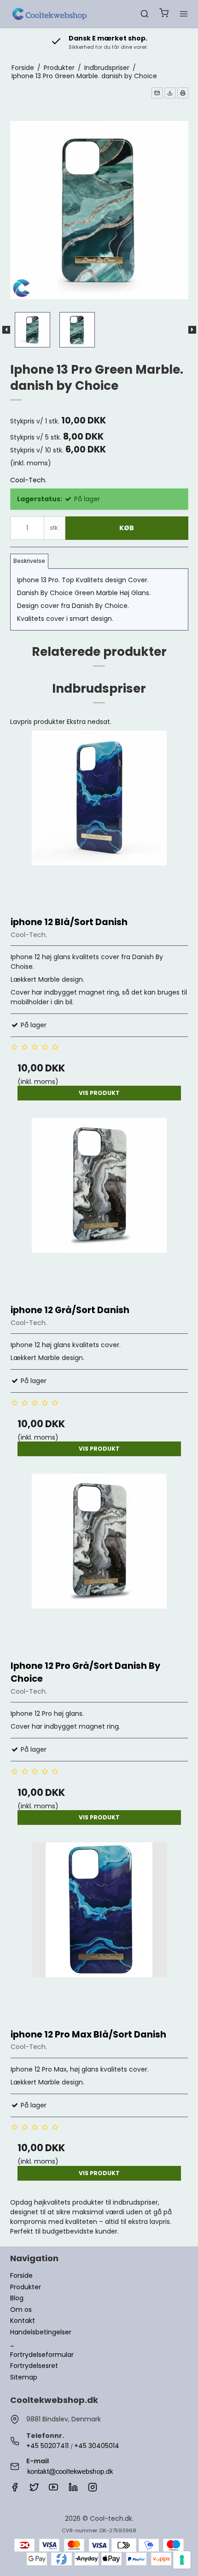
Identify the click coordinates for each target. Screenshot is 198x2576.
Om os (21, 2310)
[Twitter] (34, 2489)
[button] (157, 93)
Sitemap (24, 2377)
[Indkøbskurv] (164, 14)
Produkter (26, 2287)
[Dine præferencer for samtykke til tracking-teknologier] (182, 2560)
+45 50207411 (47, 2446)
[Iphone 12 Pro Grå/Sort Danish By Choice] (99, 1562)
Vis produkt (99, 1093)
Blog (17, 2298)
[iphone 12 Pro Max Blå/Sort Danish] (99, 1931)
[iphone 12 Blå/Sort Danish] (99, 819)
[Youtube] (53, 2489)
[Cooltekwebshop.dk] (51, 14)
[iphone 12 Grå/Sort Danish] (99, 1207)
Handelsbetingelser (41, 2332)
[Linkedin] (73, 2489)
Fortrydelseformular (42, 2355)
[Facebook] (15, 2489)
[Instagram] (93, 2489)
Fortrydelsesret (34, 2366)
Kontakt (23, 2321)
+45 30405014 (97, 2446)
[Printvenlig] (183, 93)
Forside (21, 2275)
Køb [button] (127, 528)
